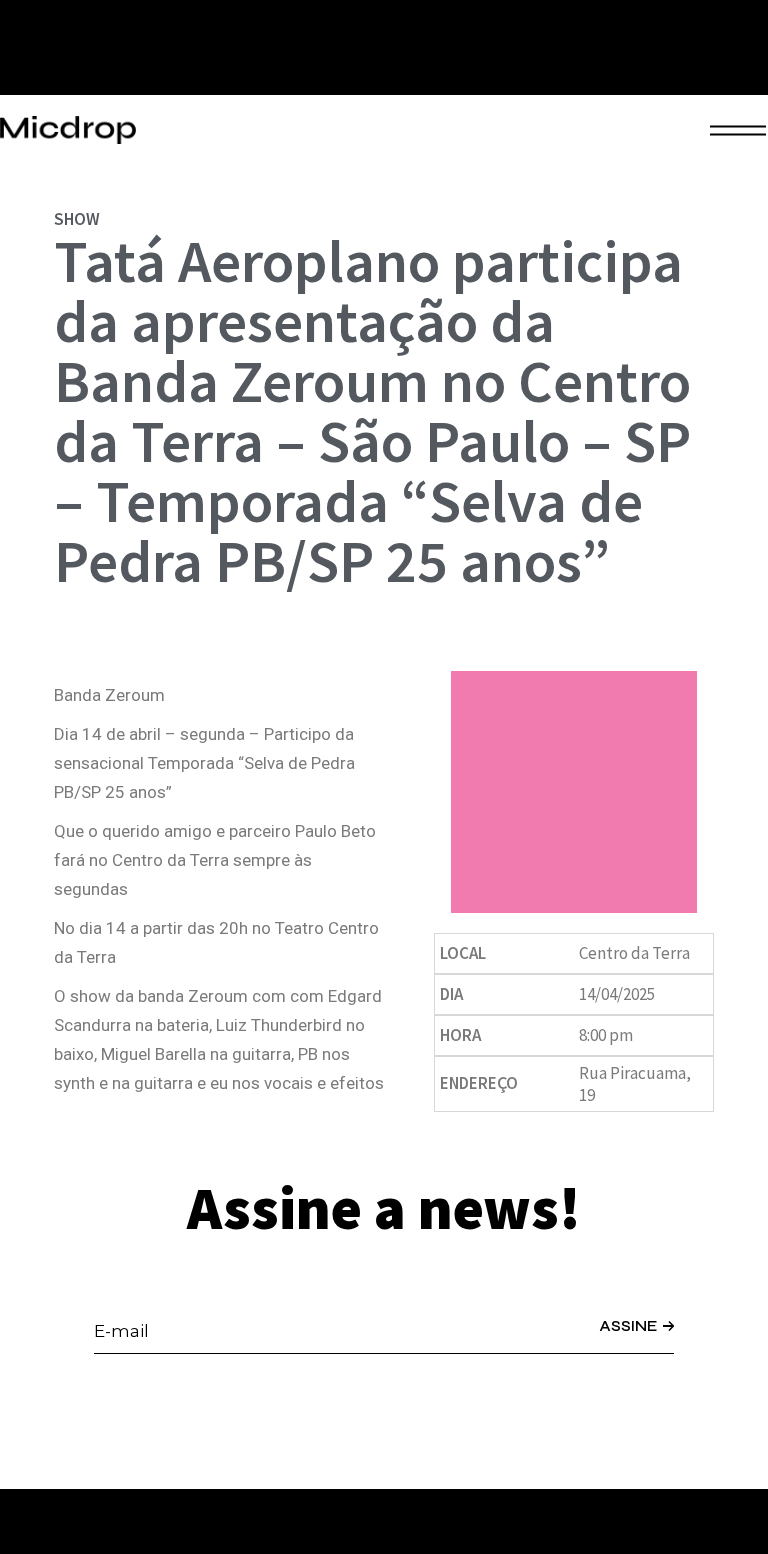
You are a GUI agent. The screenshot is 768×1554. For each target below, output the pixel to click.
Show (77, 219)
